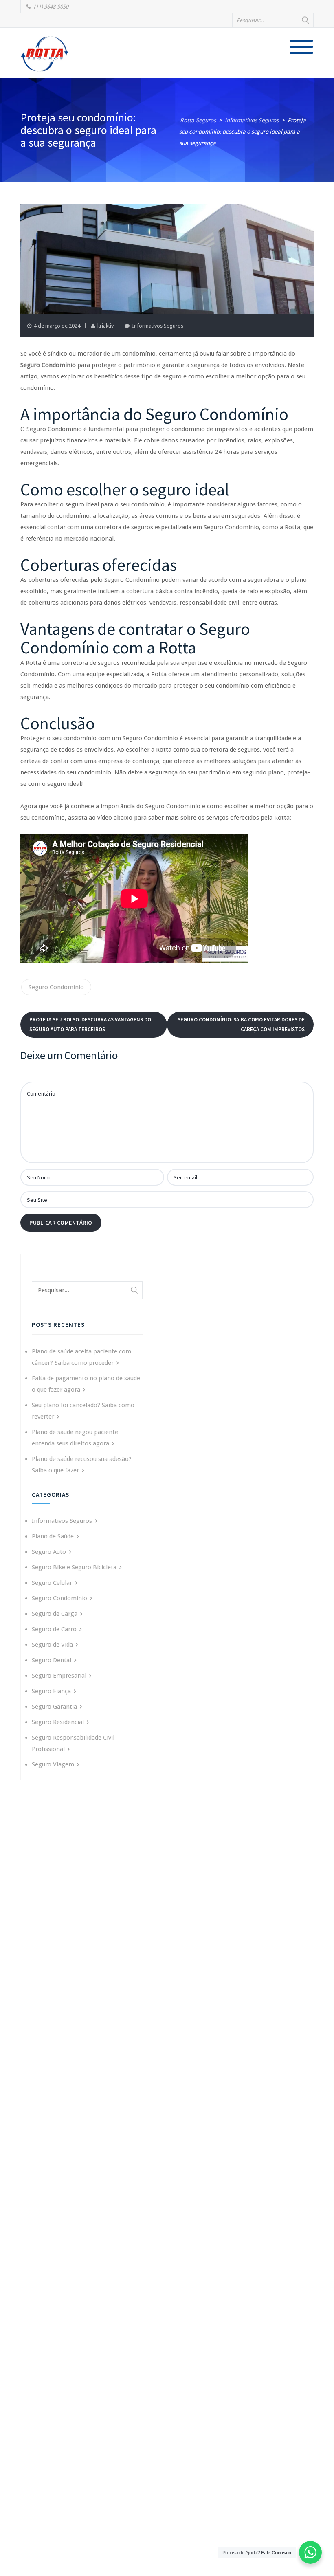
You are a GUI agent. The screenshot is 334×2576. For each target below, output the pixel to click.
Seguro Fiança (51, 1691)
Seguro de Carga (55, 1614)
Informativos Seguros (158, 326)
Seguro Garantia (54, 1707)
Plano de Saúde (53, 1536)
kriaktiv (105, 326)
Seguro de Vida (52, 1645)
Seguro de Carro (54, 1629)
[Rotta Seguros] (45, 54)
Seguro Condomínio (56, 987)
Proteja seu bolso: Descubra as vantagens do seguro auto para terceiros (90, 1024)
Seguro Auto (49, 1552)
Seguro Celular (52, 1583)
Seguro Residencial (58, 1722)
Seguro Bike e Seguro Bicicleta (74, 1567)
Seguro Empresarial (59, 1676)
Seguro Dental (52, 1660)
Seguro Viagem (53, 1764)
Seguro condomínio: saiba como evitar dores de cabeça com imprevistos (241, 1024)
